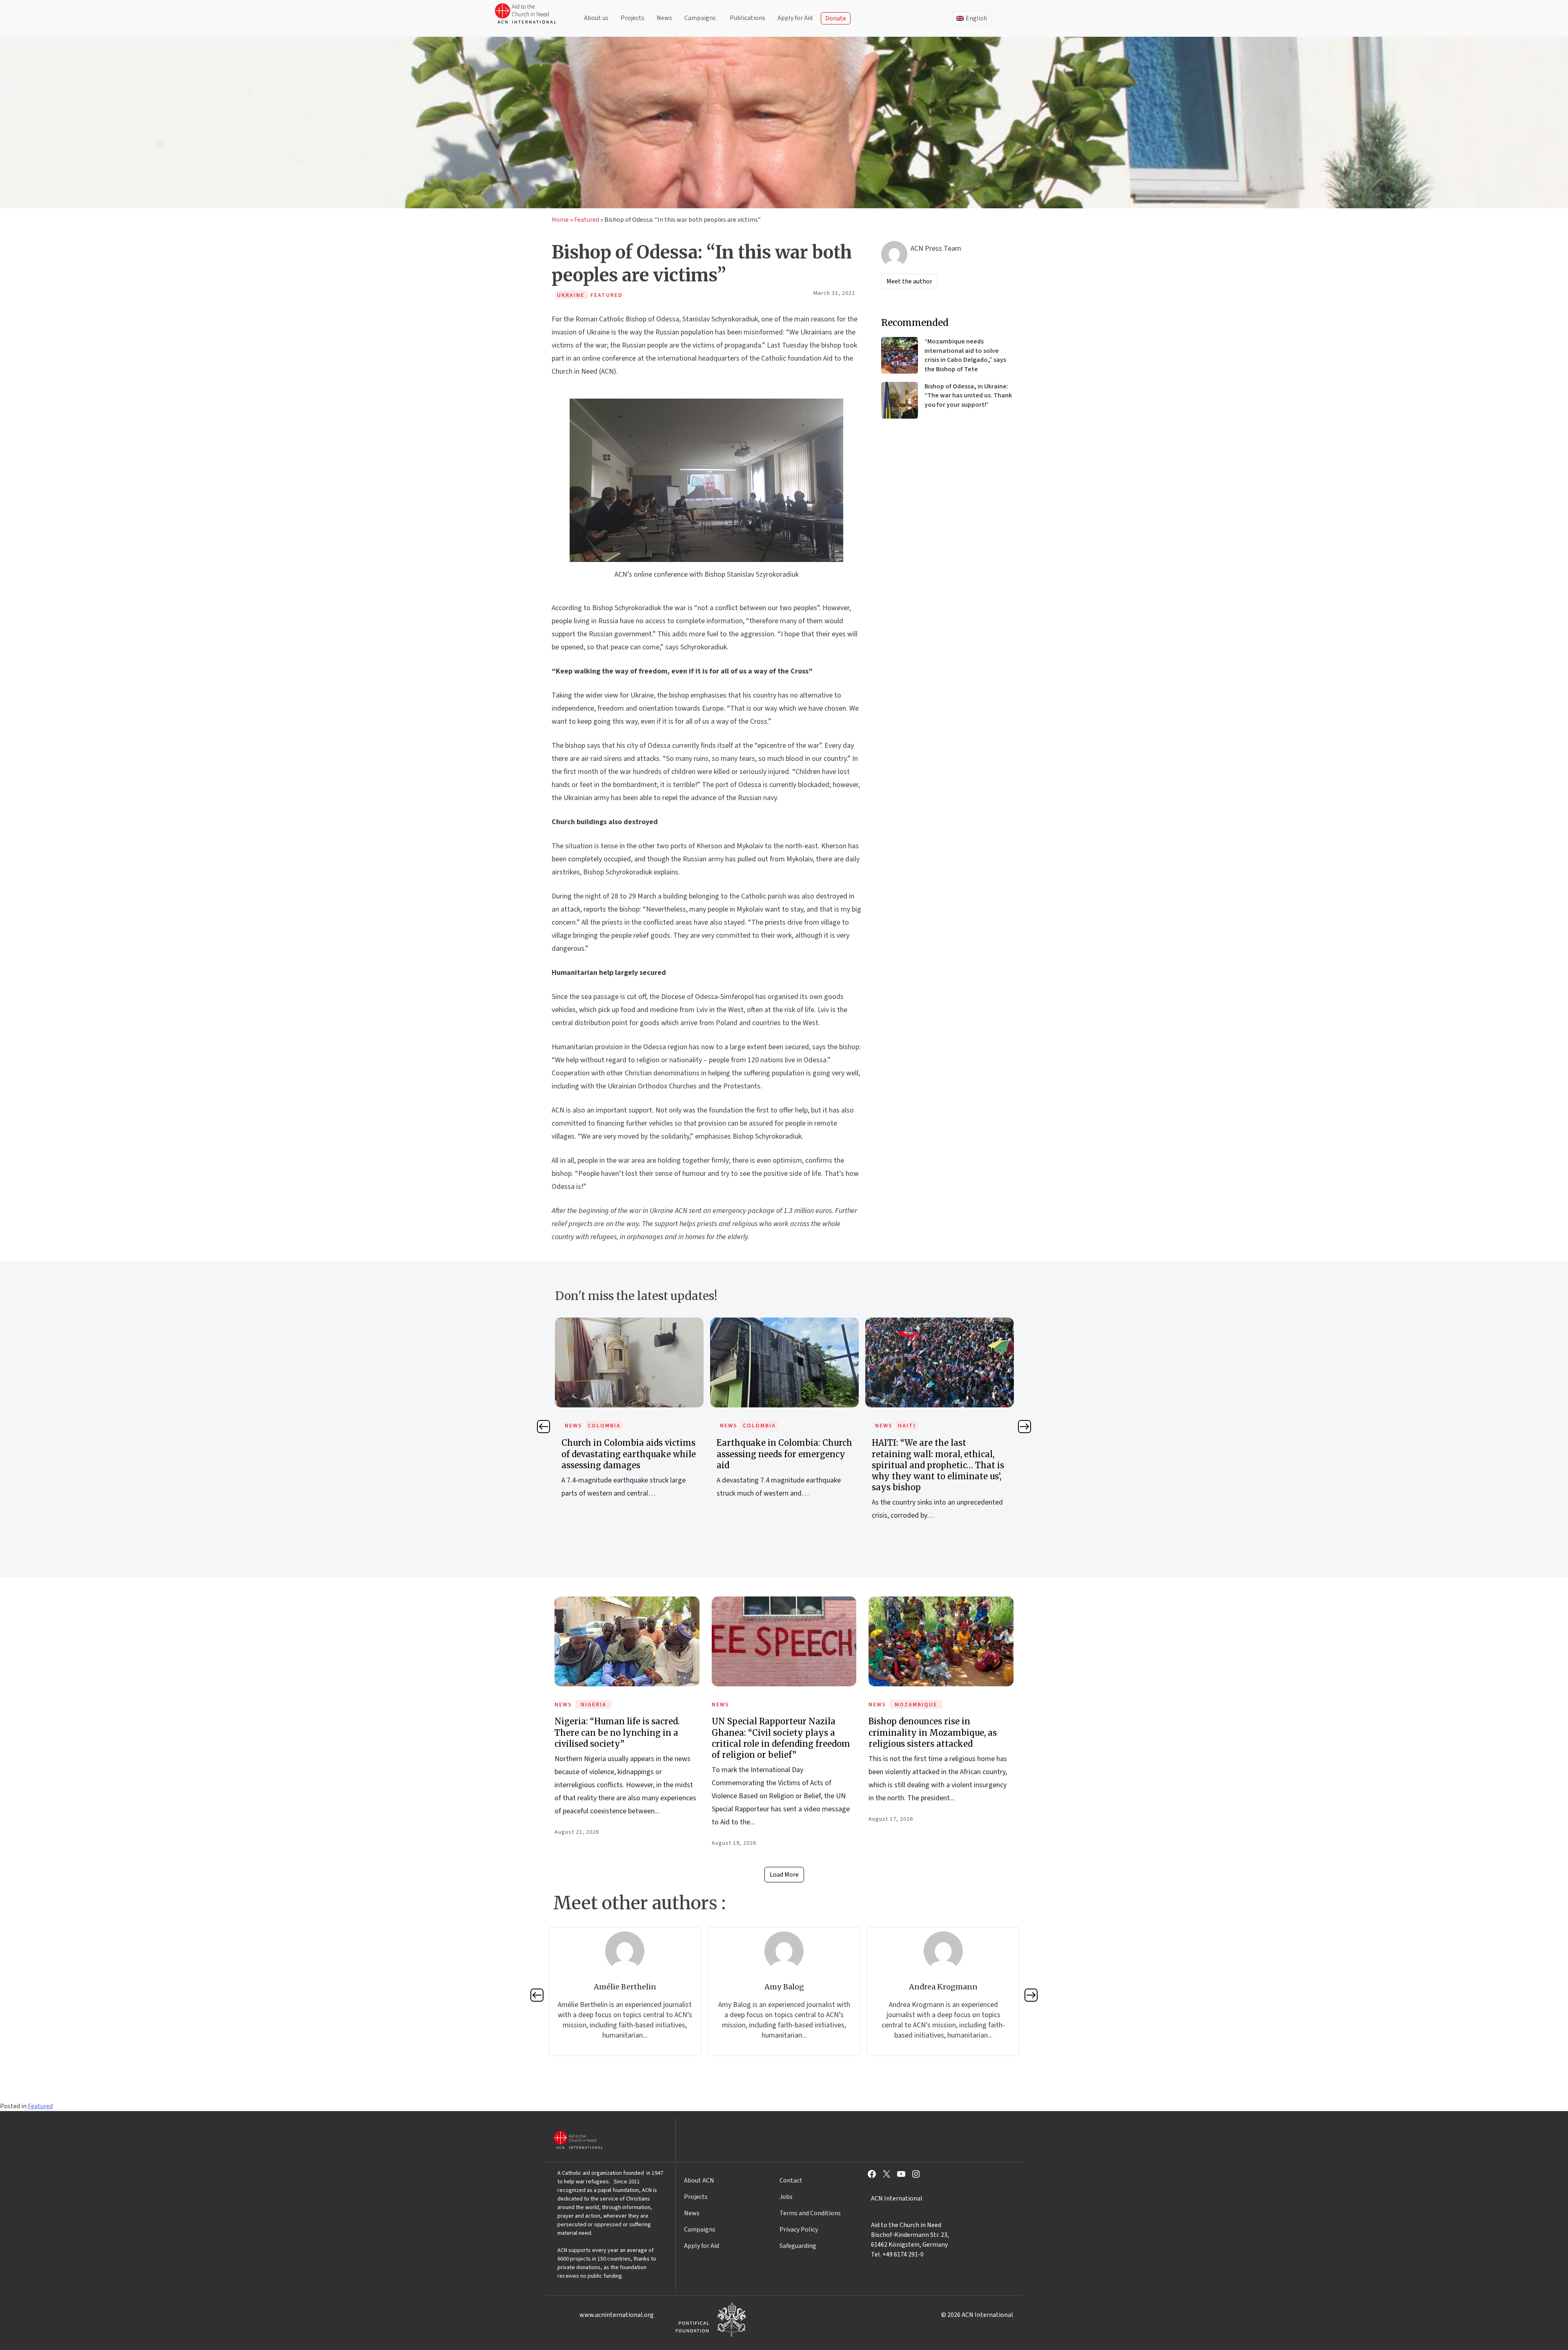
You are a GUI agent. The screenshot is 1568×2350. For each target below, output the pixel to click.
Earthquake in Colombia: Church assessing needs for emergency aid (629, 1454)
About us (596, 18)
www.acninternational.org (617, 2315)
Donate (836, 18)
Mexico (910, 1426)
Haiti (752, 1426)
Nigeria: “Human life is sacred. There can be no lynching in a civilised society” (617, 1732)
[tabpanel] (629, 1417)
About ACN (699, 2181)
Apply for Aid (795, 18)
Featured (587, 220)
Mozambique (916, 1705)
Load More (784, 1875)
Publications (747, 18)
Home (560, 220)
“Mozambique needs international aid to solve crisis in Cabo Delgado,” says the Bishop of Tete (965, 355)
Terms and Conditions (810, 2213)
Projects (633, 18)
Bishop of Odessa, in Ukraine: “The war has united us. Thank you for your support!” (968, 396)
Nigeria (594, 1705)
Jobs (786, 2197)
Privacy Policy (799, 2230)
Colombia (604, 1426)
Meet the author (909, 281)
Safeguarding (798, 2246)
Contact (791, 2181)
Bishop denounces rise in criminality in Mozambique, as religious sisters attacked (933, 1732)
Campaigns (700, 18)
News (664, 18)
